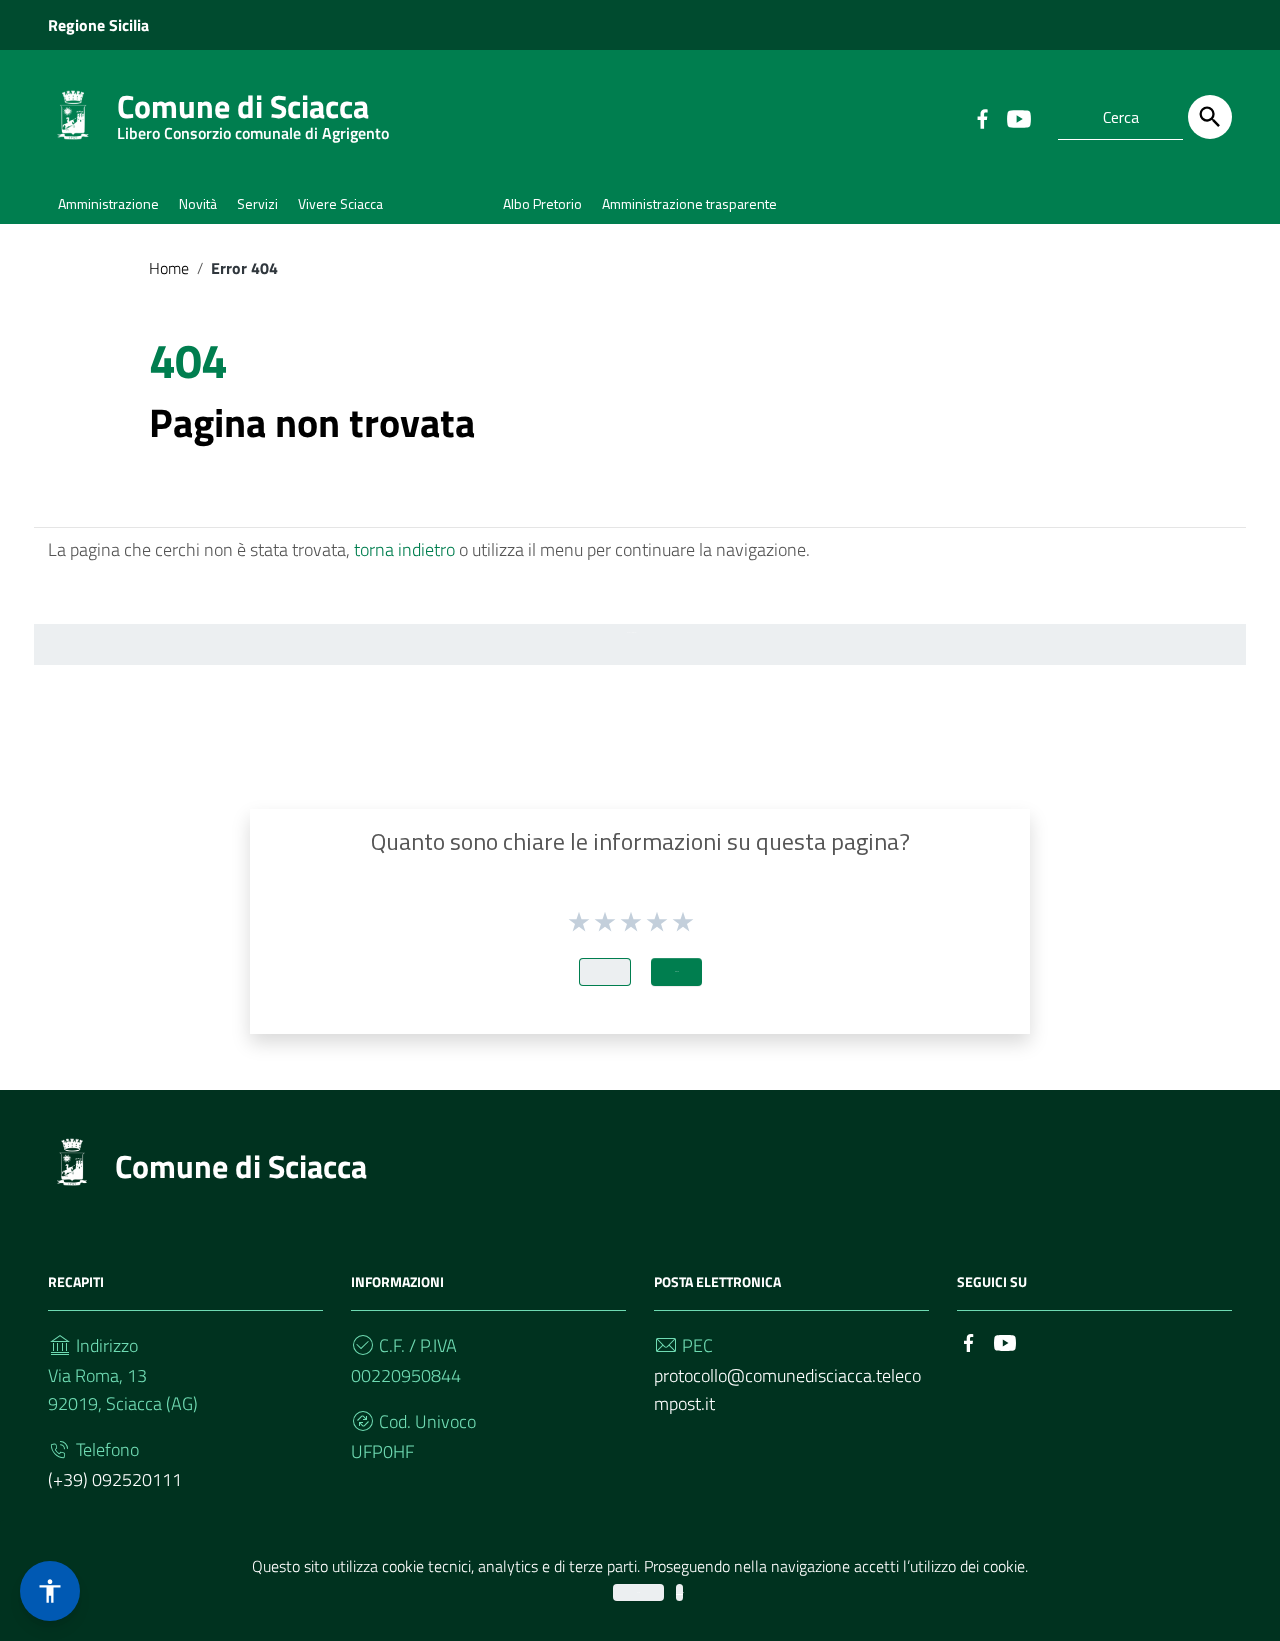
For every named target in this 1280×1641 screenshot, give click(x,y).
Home (169, 268)
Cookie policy (679, 1592)
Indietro (605, 971)
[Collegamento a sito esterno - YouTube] (1018, 117)
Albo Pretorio (542, 203)
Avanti (676, 971)
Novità (198, 203)
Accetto (638, 1592)
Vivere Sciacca (340, 203)
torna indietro (404, 549)
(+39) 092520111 (115, 1479)
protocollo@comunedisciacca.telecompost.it (787, 1389)
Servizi (257, 203)
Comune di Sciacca (253, 110)
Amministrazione (108, 203)
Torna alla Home (632, 632)
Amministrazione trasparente (689, 203)
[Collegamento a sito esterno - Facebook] (982, 117)
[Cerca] (1210, 117)
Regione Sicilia (98, 25)
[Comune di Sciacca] (73, 113)
